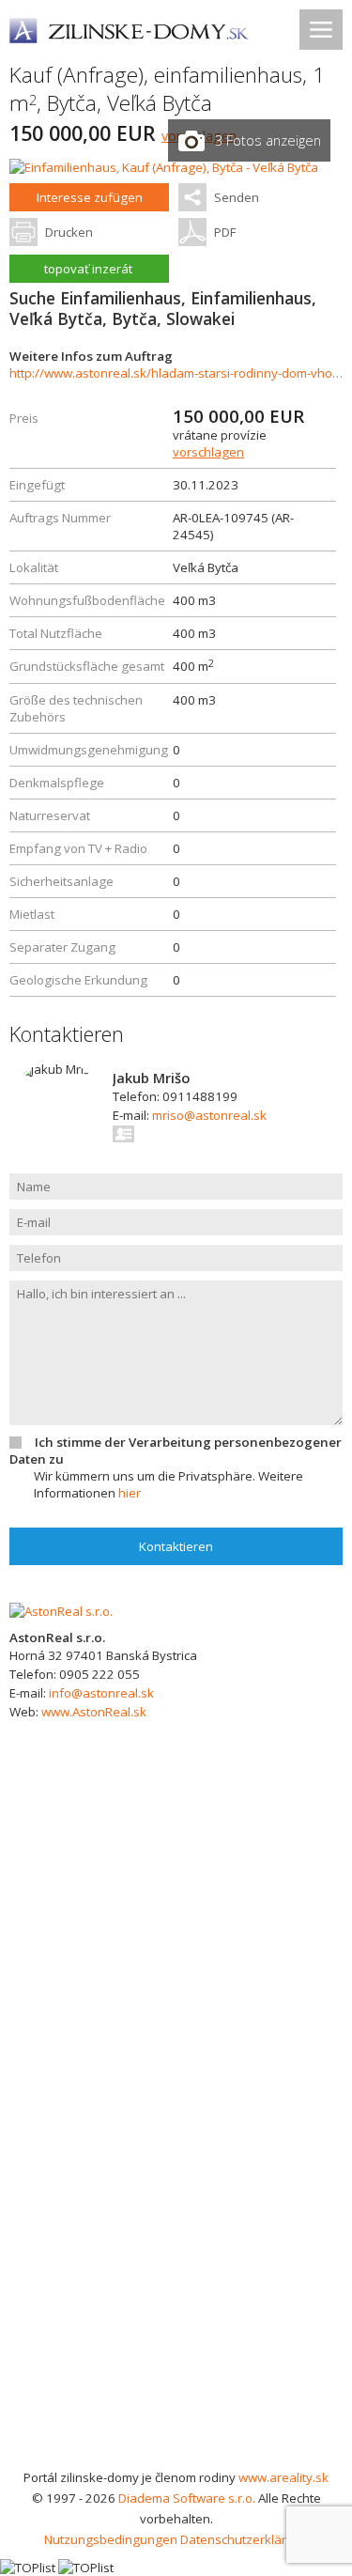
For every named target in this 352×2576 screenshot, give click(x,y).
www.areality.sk (283, 2477)
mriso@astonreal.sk (209, 1115)
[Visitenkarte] (124, 1134)
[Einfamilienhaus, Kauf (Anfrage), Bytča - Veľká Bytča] (164, 167)
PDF (225, 232)
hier (130, 1493)
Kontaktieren (176, 1546)
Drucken (69, 232)
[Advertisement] (176, 2281)
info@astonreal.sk (101, 1693)
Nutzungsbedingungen (111, 2539)
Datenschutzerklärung (245, 2539)
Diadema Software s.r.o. (187, 2498)
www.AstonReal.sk (94, 1712)
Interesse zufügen (90, 197)
